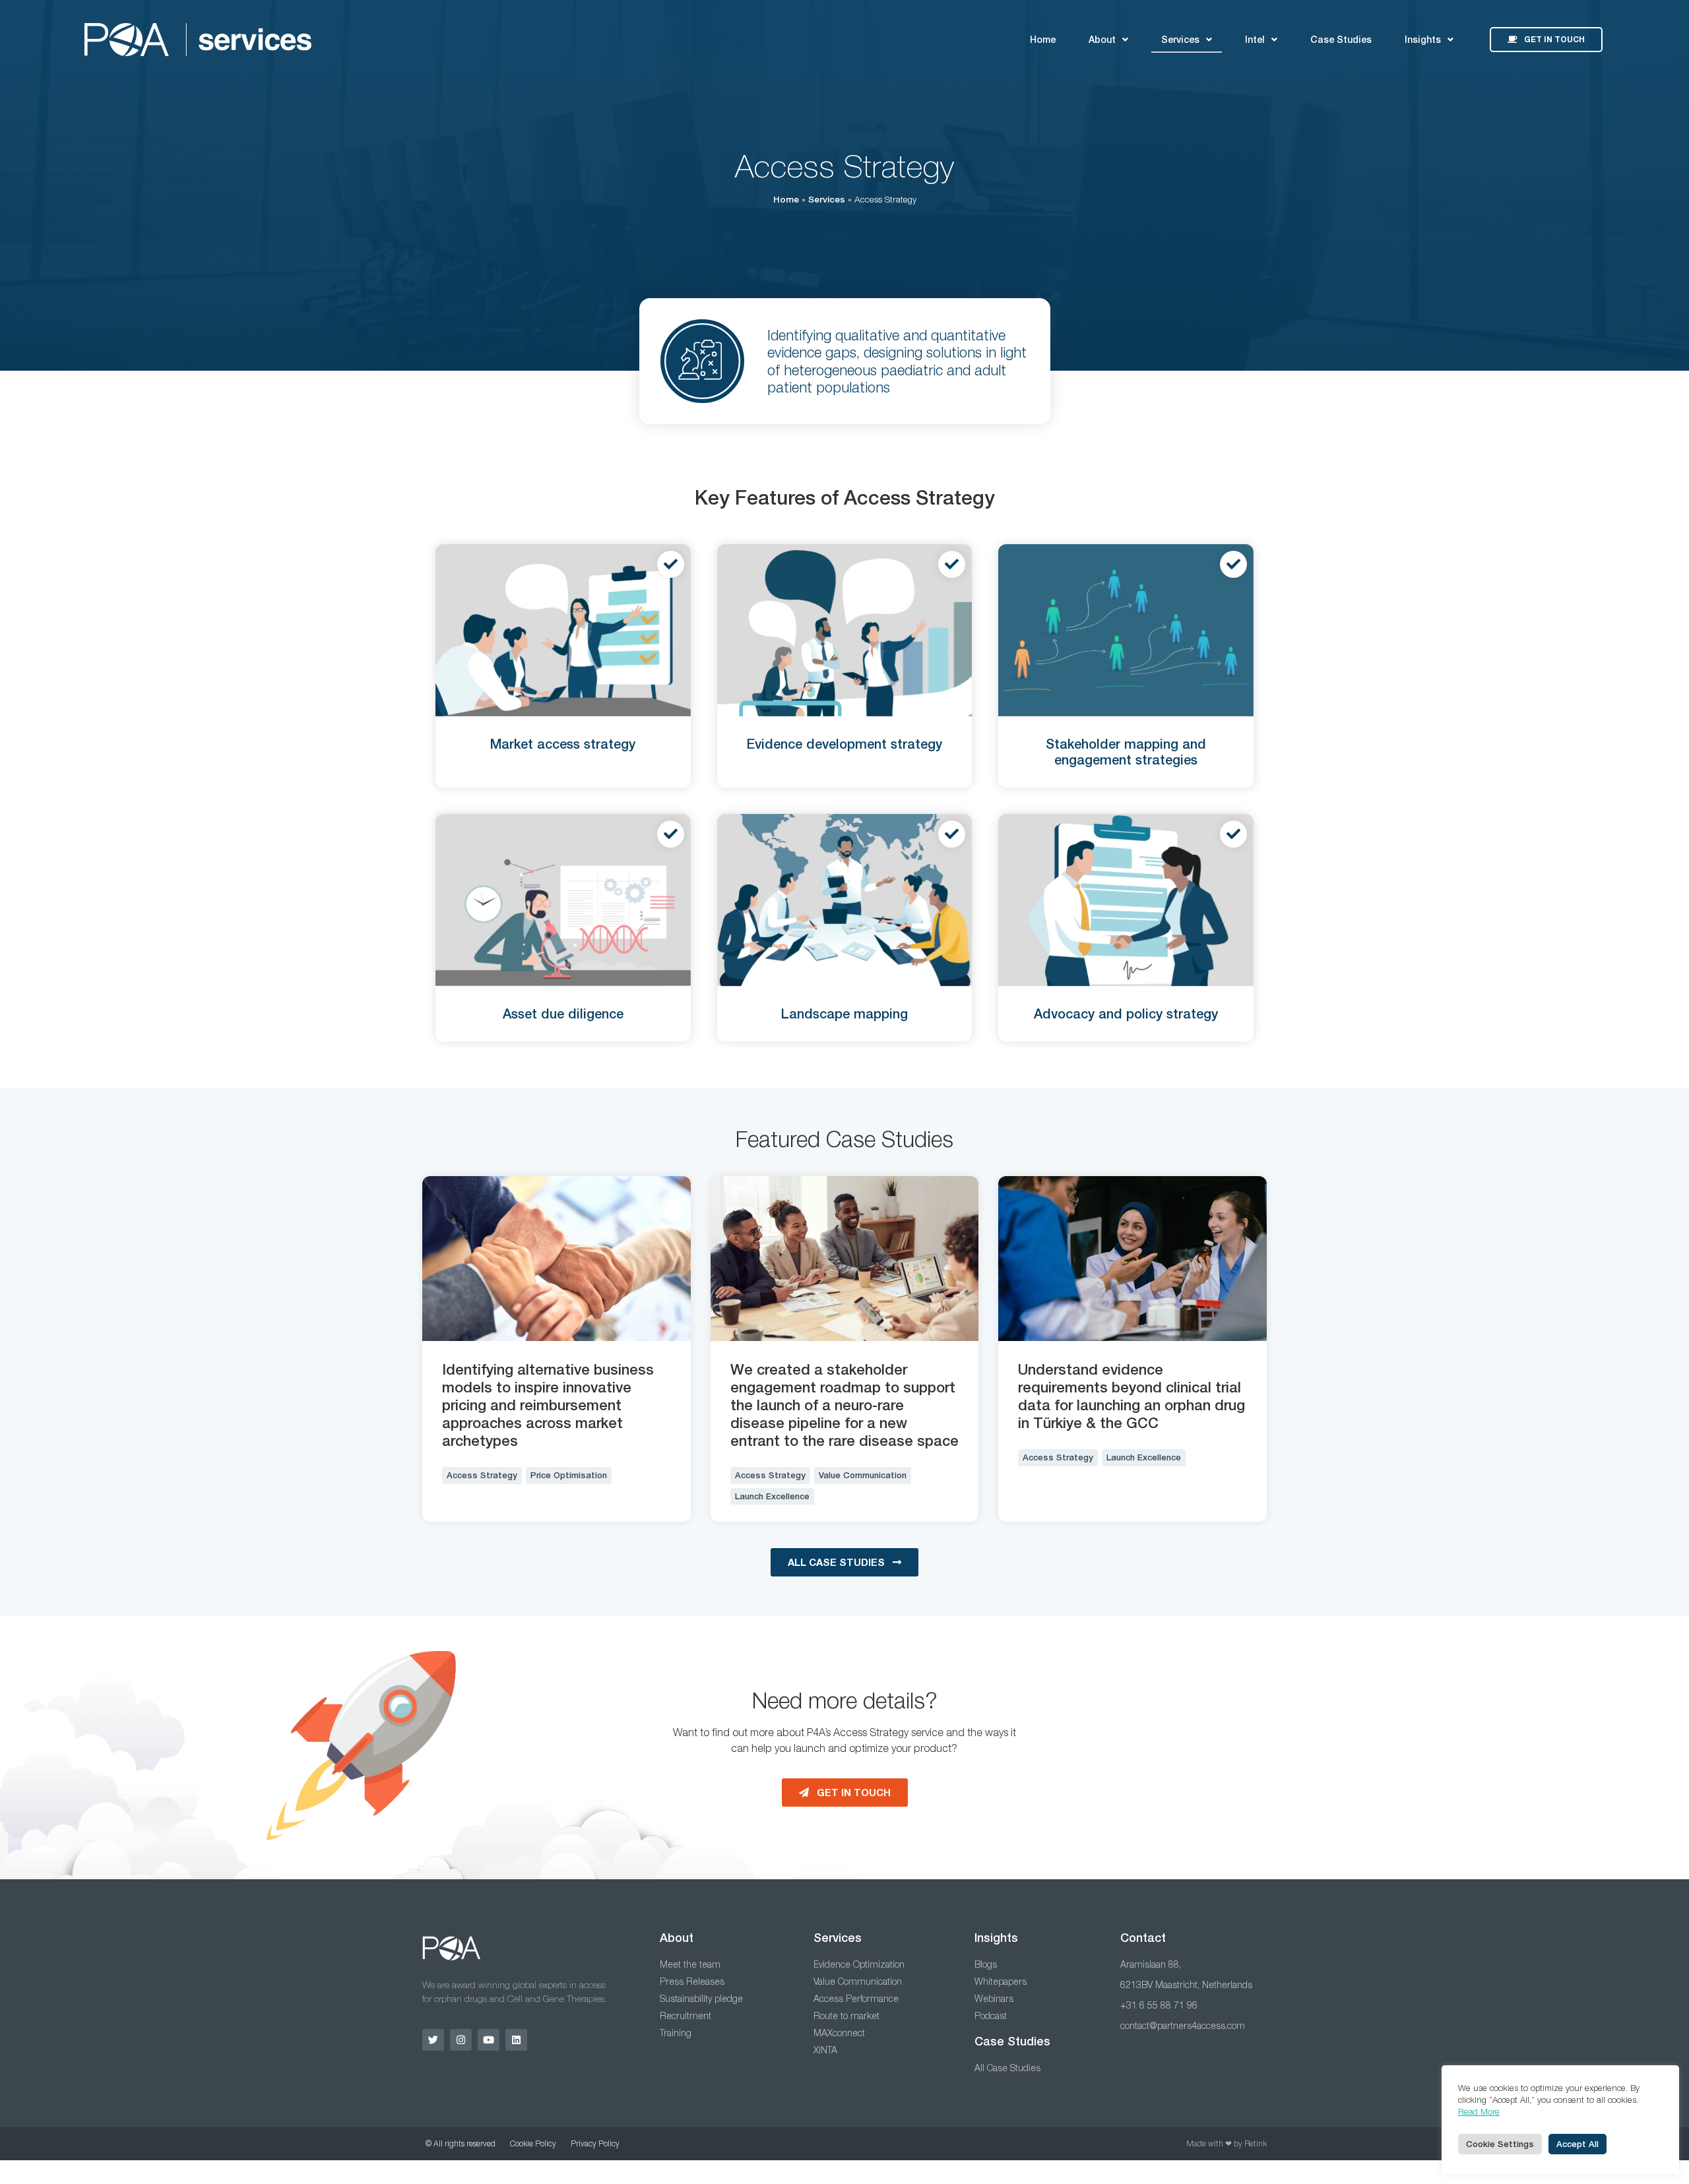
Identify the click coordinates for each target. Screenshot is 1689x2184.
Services (1180, 40)
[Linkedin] (516, 2040)
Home (1043, 40)
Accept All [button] (1577, 2144)
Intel (1255, 40)
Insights (1423, 40)
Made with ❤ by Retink (1227, 2143)
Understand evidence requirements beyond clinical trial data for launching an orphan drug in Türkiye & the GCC (1131, 1396)
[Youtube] (489, 2040)
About (1102, 40)
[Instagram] (461, 2040)
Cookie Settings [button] (1500, 2144)
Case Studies (1341, 40)
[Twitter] (433, 2040)
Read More (1479, 2111)
